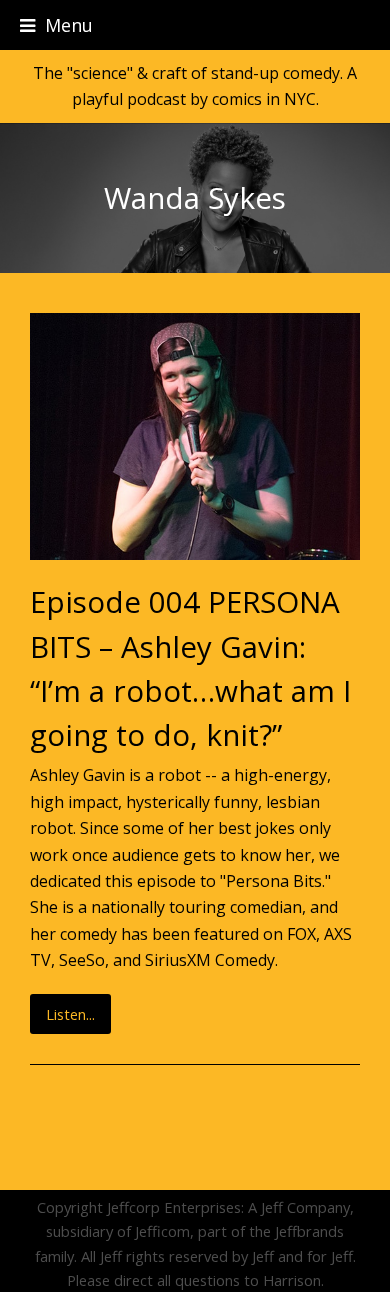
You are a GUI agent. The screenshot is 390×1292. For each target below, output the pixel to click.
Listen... (70, 1014)
